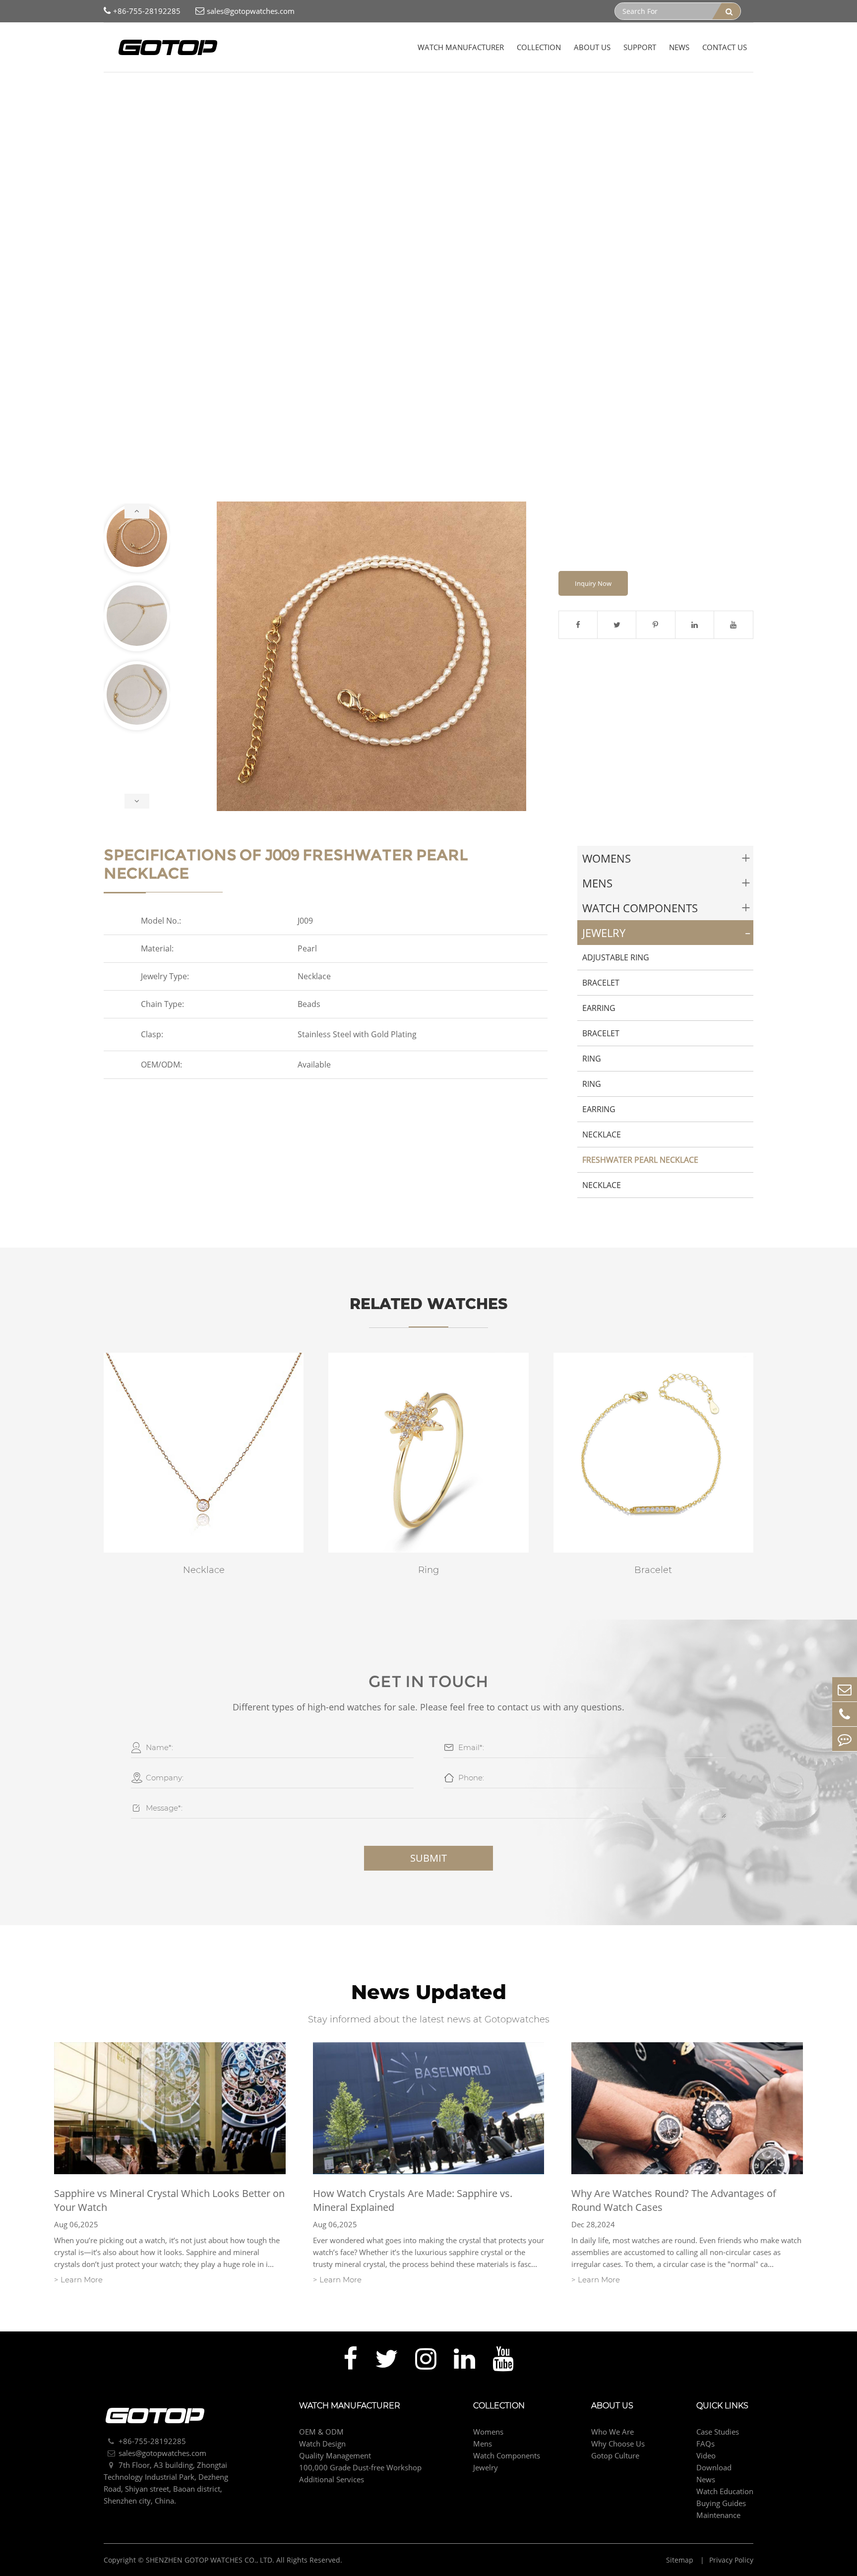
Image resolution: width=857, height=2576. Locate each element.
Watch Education (725, 2491)
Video (706, 2455)
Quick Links (722, 2406)
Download (714, 2467)
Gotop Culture (615, 2455)
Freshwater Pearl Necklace (254, 89)
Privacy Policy (731, 2560)
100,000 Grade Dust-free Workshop (360, 2467)
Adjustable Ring (616, 957)
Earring (599, 1008)
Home (114, 89)
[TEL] (845, 1714)
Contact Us (725, 47)
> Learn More (78, 2280)
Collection (539, 47)
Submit (428, 1858)
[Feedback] (845, 1739)
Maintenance (718, 2515)
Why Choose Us (618, 2444)
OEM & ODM (321, 2432)
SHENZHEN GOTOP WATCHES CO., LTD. (210, 2560)
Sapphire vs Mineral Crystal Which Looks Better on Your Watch (169, 2200)
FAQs (705, 2444)
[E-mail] (845, 1689)
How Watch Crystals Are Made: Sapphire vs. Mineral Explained (413, 2200)
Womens (607, 858)
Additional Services (332, 2479)
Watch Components (640, 908)
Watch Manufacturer (461, 47)
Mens (597, 883)
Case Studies (718, 2432)
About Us (592, 47)
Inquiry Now (593, 583)
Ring (592, 1059)
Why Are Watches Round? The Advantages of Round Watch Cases (674, 2200)
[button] (137, 511)
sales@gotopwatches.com (251, 11)
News (679, 47)
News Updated (429, 1992)
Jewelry (188, 89)
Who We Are (612, 2432)
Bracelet (601, 983)
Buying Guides (721, 2503)
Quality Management (335, 2455)
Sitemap (681, 2560)
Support (640, 47)
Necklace (602, 1134)
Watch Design (322, 2444)
